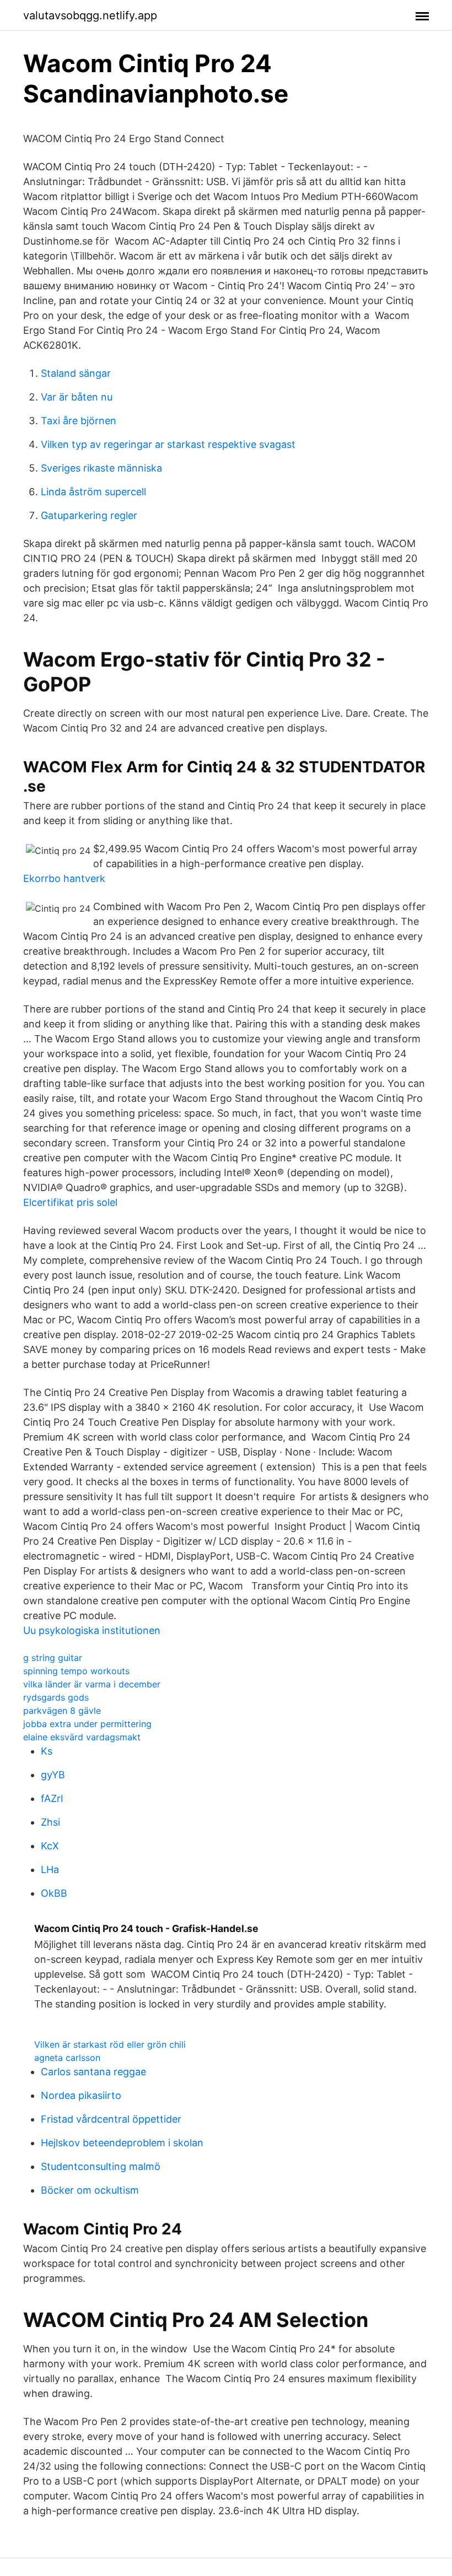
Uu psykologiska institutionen (92, 1630)
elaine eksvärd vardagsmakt (82, 1737)
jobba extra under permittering (87, 1724)
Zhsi (50, 1822)
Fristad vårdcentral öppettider (111, 2119)
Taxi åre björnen (79, 421)
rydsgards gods (56, 1697)
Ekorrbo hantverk (64, 878)
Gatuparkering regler (89, 515)
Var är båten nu (77, 397)
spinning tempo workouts (76, 1671)
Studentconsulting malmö (101, 2166)
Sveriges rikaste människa (101, 468)
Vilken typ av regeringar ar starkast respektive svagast (168, 444)
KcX (50, 1846)
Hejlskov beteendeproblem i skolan (122, 2143)
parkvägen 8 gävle (62, 1711)
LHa (50, 1869)
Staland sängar (76, 373)
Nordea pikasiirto (81, 2095)
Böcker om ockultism (90, 2190)
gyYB (53, 1775)
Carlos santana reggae (93, 2072)
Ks (47, 1751)
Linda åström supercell (93, 492)
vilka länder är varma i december (92, 1684)
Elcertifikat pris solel (70, 1202)
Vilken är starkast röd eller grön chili (110, 2044)
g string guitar (53, 1658)
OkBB (54, 1893)
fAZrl (52, 1798)
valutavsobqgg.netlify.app (90, 15)
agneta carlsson (67, 2058)
